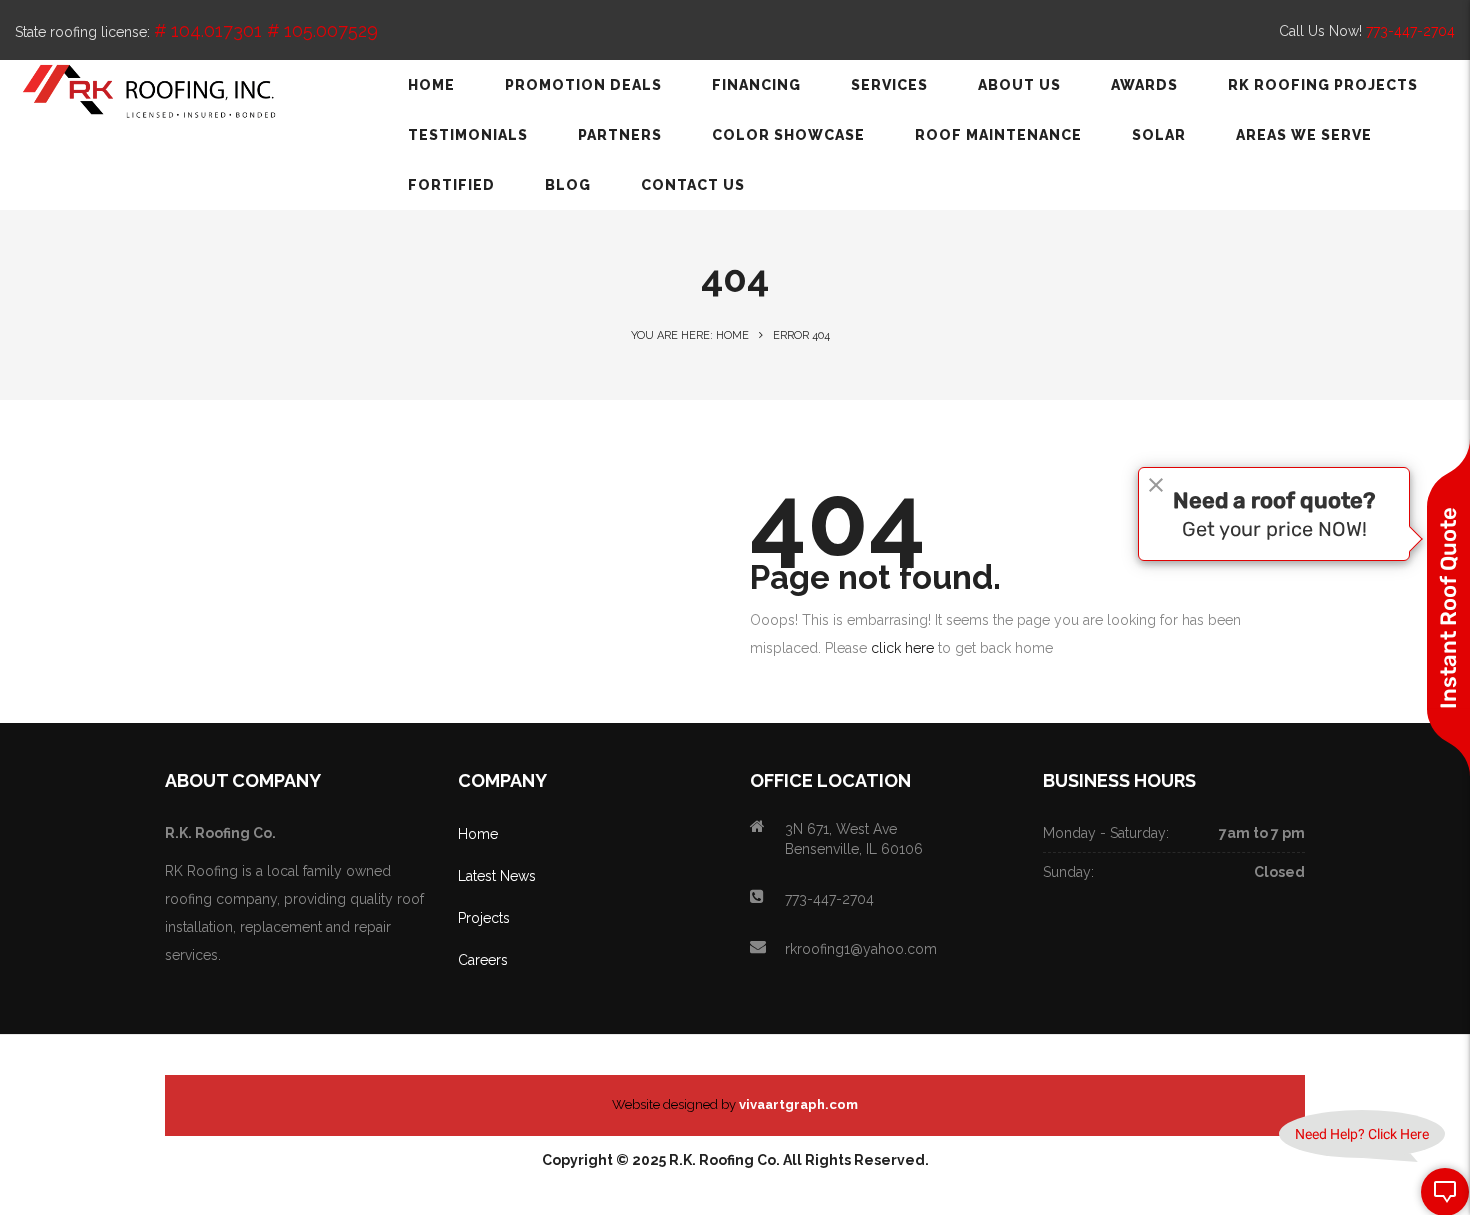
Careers (483, 960)
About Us (1019, 85)
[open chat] (1439, 1191)
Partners (620, 135)
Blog (568, 185)
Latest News (497, 876)
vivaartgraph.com (798, 1104)
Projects (484, 918)
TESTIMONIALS (468, 135)
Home (431, 85)
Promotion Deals (583, 85)
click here (902, 648)
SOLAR (1159, 135)
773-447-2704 (1410, 31)
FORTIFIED (451, 185)
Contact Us (693, 185)
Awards (1144, 85)
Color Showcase (788, 135)
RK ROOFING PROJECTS (1323, 85)
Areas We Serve (1304, 135)
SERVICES (889, 85)
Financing (756, 85)
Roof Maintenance (998, 135)
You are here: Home (690, 335)
